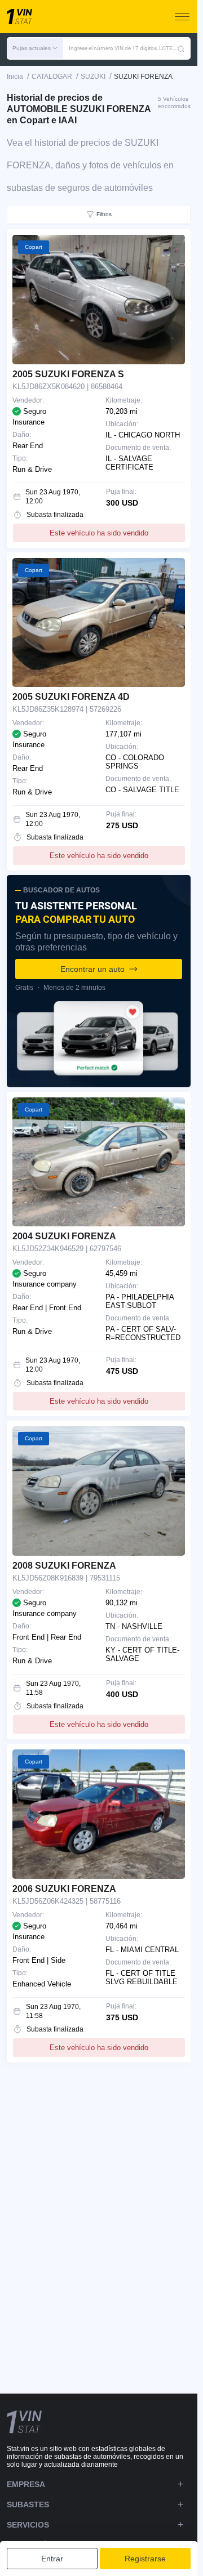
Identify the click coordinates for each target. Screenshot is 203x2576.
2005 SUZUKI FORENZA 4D (71, 697)
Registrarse (145, 2559)
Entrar (52, 2559)
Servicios (28, 2525)
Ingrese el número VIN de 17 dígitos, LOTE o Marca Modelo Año (123, 48)
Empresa (26, 2484)
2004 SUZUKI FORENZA (64, 1236)
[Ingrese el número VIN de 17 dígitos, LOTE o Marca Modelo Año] (181, 48)
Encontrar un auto (92, 969)
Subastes (28, 2504)
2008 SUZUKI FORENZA (64, 1566)
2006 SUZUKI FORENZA (64, 1889)
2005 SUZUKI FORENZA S (68, 374)
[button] (35, 48)
